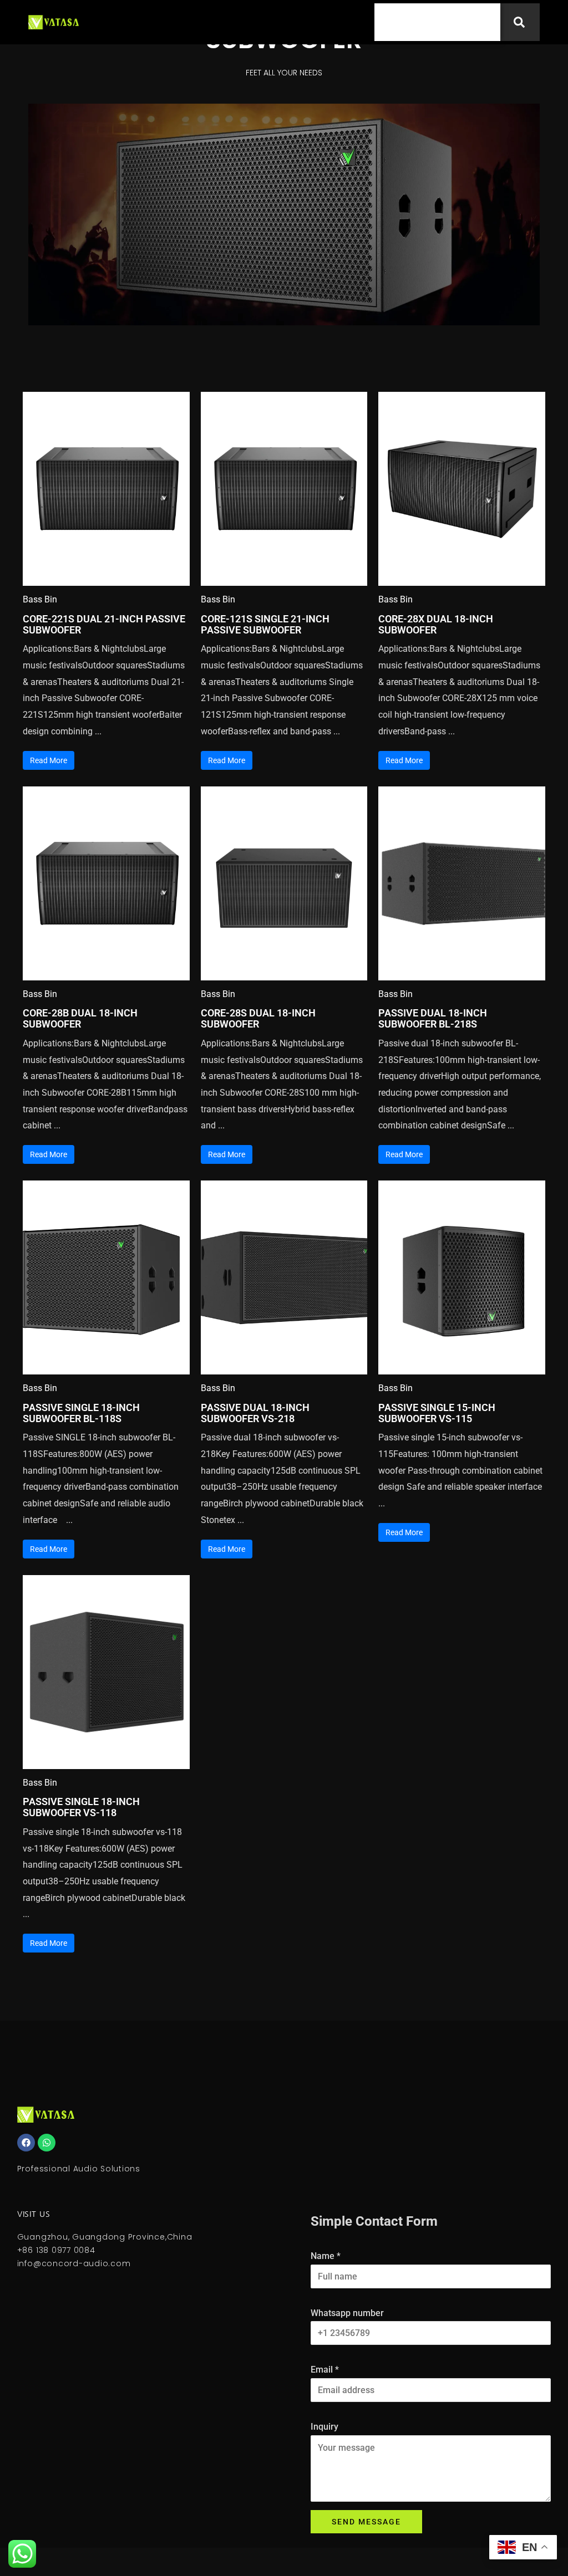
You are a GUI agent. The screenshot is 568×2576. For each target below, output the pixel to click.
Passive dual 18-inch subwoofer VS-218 (255, 1413)
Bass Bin (40, 599)
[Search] (520, 22)
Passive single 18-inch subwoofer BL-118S (81, 1413)
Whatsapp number (347, 2313)
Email (325, 2370)
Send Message (366, 2522)
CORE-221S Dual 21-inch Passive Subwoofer (104, 624)
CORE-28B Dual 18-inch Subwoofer (80, 1018)
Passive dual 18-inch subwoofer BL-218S (433, 1018)
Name (326, 2256)
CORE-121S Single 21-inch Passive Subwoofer (265, 624)
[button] (339, 22)
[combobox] (437, 22)
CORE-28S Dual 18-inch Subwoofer (258, 1018)
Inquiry (324, 2427)
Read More (49, 760)
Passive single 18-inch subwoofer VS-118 (81, 1807)
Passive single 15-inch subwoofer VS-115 (437, 1413)
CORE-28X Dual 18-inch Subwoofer (436, 624)
